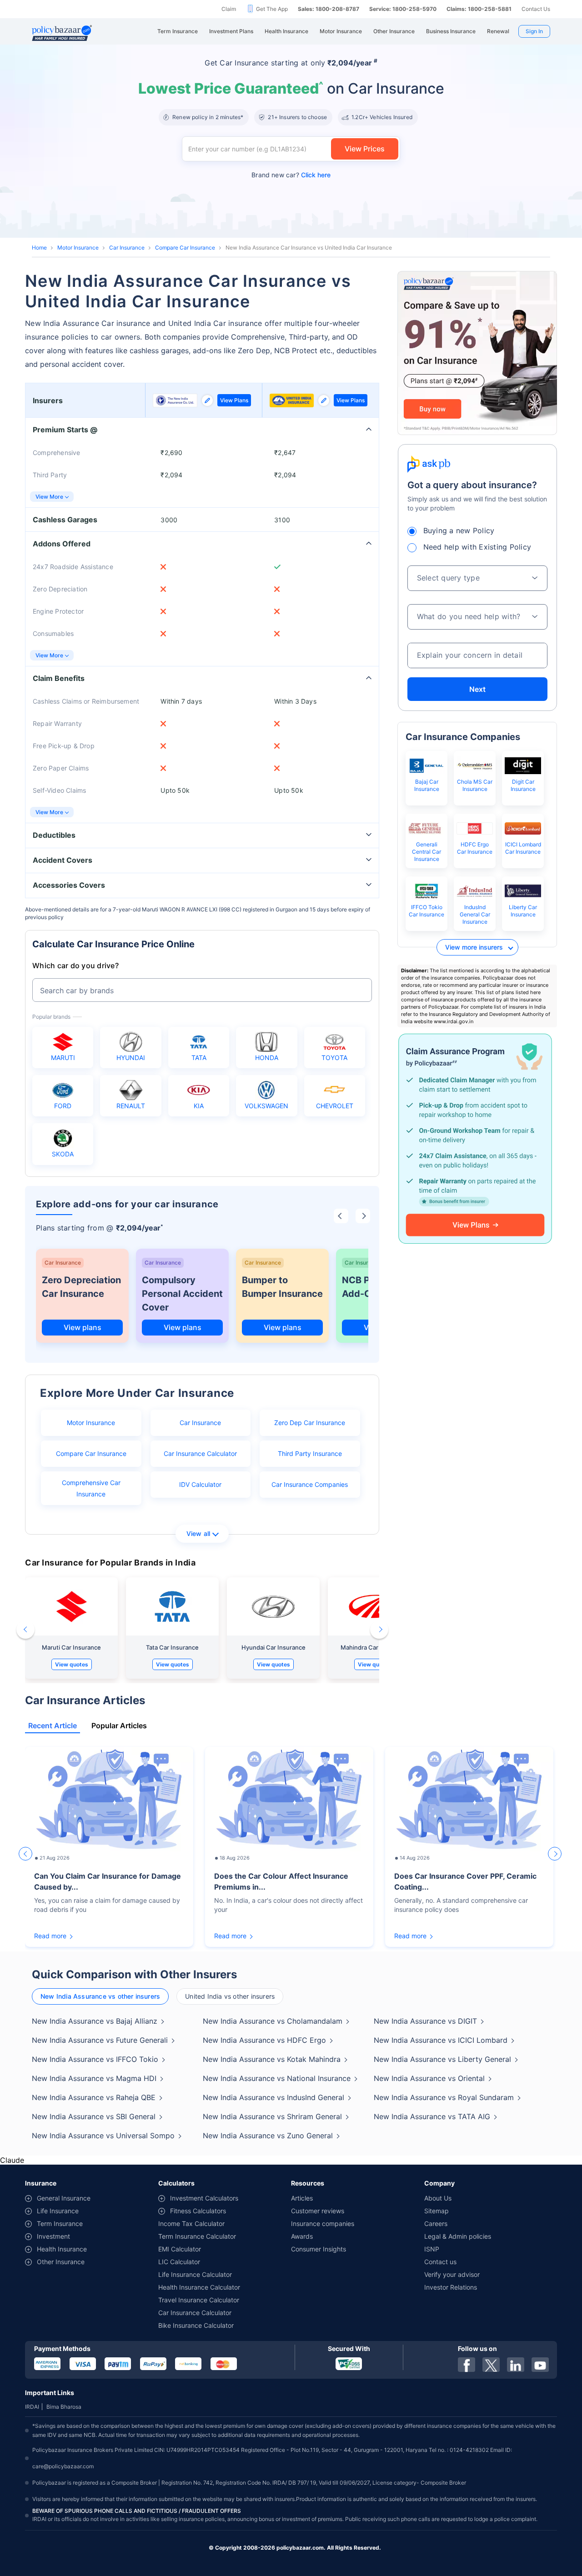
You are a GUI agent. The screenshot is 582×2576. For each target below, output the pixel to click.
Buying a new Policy (459, 530)
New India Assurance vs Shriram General (272, 2116)
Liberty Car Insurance (523, 911)
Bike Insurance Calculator (196, 2325)
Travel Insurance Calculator (199, 2300)
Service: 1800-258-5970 (403, 9)
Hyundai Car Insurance (273, 1647)
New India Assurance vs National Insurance (277, 2078)
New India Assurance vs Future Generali (100, 2040)
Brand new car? (291, 175)
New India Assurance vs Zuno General (268, 2136)
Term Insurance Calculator (197, 2236)
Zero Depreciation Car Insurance (81, 1287)
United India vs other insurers (230, 1996)
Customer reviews (318, 2211)
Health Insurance (62, 2249)
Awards (302, 2236)
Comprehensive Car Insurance (91, 1488)
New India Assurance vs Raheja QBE (94, 2097)
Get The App (272, 9)
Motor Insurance (78, 248)
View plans (83, 1327)
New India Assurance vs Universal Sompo (103, 2136)
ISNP (432, 2249)
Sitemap (436, 2211)
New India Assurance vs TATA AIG (432, 2116)
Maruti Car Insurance (71, 1647)
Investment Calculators (204, 2198)
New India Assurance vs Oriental (429, 2078)
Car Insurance (127, 248)
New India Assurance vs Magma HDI (94, 2078)
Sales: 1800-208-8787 (329, 9)
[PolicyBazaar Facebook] (467, 2365)
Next (477, 689)
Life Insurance (58, 2211)
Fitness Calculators (198, 2211)
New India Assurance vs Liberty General (442, 2059)
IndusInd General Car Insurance (475, 914)
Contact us (440, 2262)
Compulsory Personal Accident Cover (182, 1294)
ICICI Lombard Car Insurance (523, 848)
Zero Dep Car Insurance (310, 1423)
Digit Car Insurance (523, 785)
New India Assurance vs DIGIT (425, 2021)
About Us (438, 2198)
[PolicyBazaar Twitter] (491, 2365)
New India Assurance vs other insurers (100, 1996)
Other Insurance (61, 2262)
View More (49, 497)
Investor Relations (451, 2287)
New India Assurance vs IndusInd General (273, 2097)
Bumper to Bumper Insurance (282, 1287)
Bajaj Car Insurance (427, 785)
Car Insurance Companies (310, 1484)
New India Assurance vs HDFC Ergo (264, 2040)
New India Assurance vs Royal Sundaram (444, 2097)
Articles (302, 2198)
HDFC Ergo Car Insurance (475, 848)
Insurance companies (323, 2223)
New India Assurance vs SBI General (94, 2116)
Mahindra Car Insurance (374, 1647)
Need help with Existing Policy (477, 547)
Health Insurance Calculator (199, 2287)
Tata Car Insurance (172, 1647)
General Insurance (64, 2198)
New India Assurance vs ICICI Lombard (441, 2040)
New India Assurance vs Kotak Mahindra (272, 2059)
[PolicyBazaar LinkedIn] (516, 2365)
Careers (436, 2223)
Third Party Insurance (310, 1453)
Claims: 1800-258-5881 (479, 9)
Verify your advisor (452, 2274)
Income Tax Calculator (191, 2223)
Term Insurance (60, 2223)
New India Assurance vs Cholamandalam (273, 2021)
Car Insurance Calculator (200, 1453)
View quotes (72, 1664)
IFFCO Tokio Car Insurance (426, 911)
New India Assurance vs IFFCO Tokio (95, 2059)
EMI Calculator (180, 2249)
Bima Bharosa (64, 2407)
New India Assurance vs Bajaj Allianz (95, 2021)
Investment (53, 2236)
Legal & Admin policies (458, 2236)
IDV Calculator (200, 1484)
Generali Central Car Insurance (426, 852)
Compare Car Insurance (185, 248)
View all (198, 1533)
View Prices (365, 149)
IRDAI (32, 2407)
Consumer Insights (319, 2249)
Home (39, 248)
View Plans (234, 400)
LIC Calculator (179, 2262)
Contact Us (536, 9)
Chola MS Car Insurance (475, 785)
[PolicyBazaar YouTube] (540, 2365)
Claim (229, 9)
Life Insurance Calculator (195, 2274)
